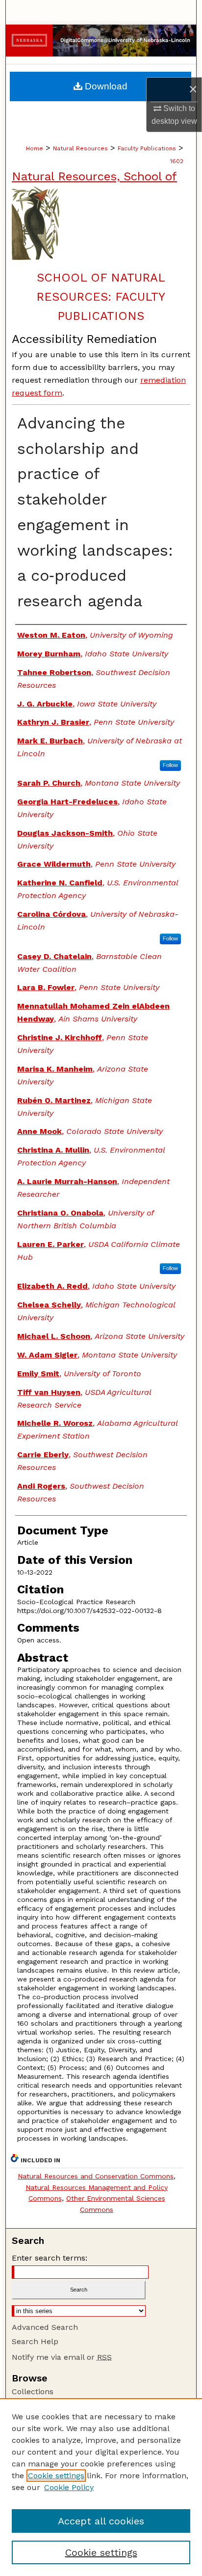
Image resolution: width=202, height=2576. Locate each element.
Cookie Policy (69, 2487)
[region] (101, 2487)
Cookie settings (56, 2476)
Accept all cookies (101, 2521)
